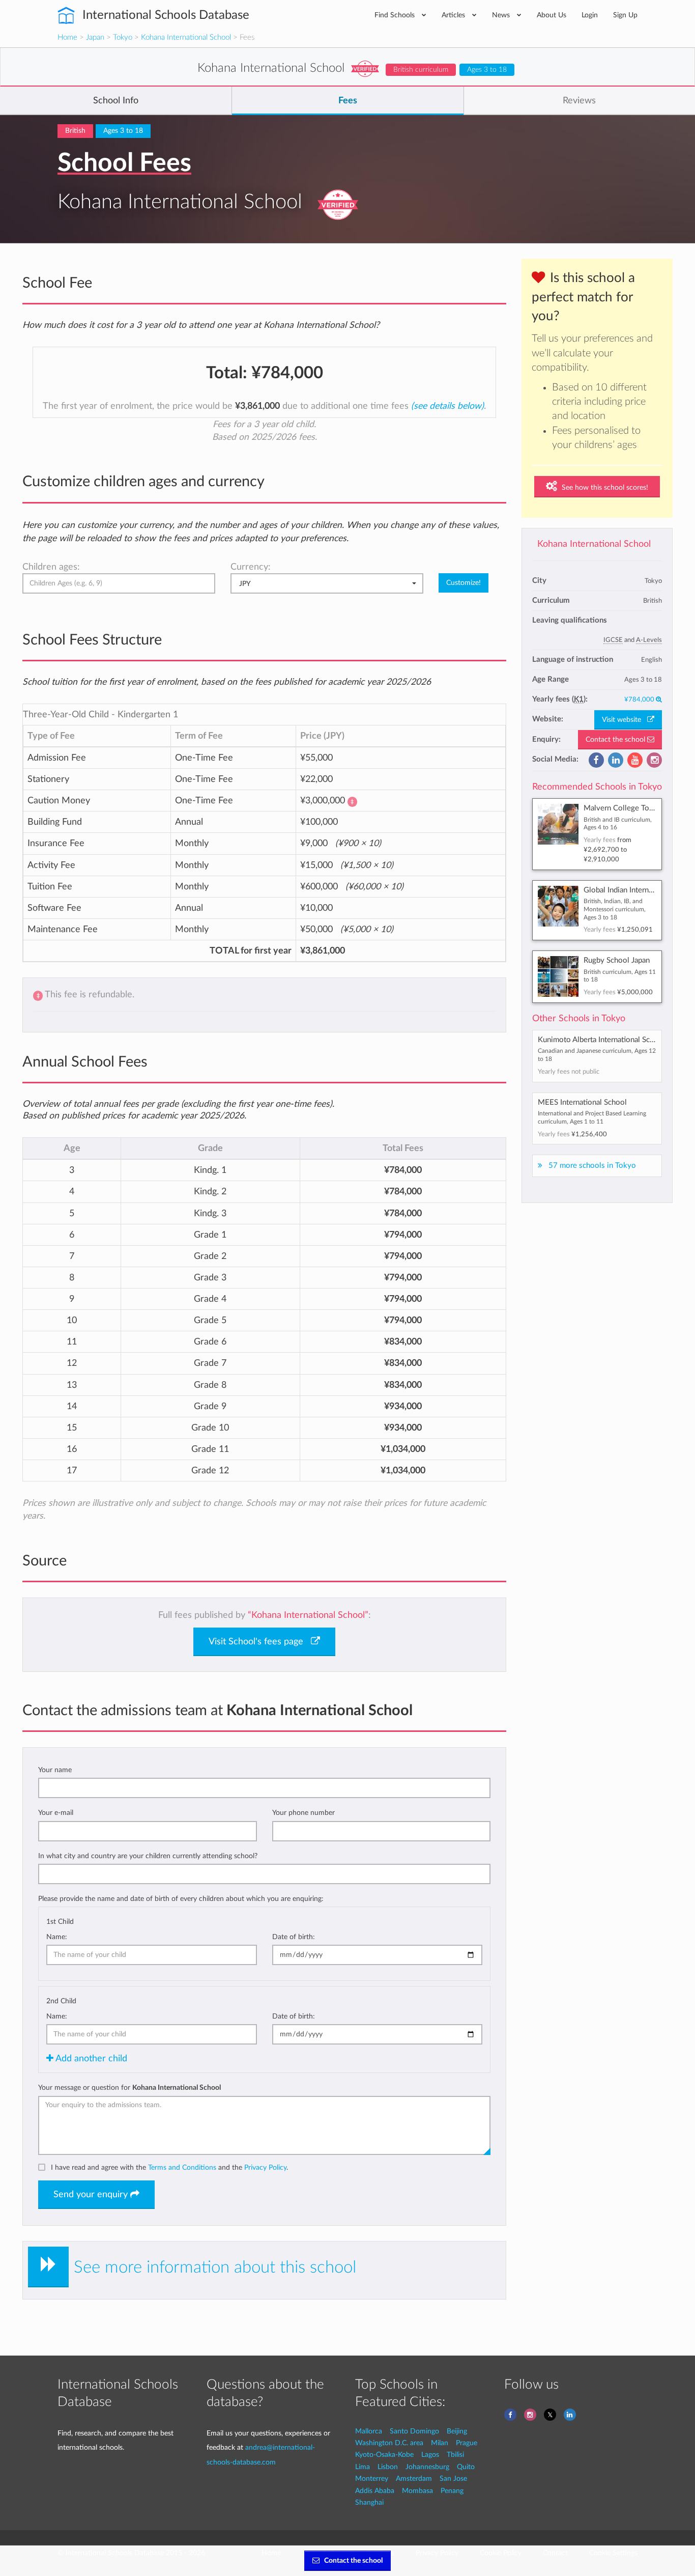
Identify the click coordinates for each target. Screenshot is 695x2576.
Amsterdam (414, 2479)
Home (67, 37)
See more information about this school (215, 2267)
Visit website (625, 720)
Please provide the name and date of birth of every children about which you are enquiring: (181, 1899)
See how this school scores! (604, 488)
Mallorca (369, 2431)
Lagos (430, 2455)
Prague (467, 2443)
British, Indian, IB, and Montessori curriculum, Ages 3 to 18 (615, 909)
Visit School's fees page (260, 1642)
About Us (552, 15)
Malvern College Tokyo (623, 808)
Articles (454, 15)
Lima (363, 2467)
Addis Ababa (375, 2491)
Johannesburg (427, 2467)
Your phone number (303, 1813)
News (502, 15)
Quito (466, 2467)
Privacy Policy (265, 2167)
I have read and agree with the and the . (169, 2167)
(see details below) (447, 406)
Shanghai (369, 2502)
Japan (95, 37)
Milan (440, 2443)
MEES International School (582, 1102)
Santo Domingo (414, 2431)
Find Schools (396, 15)
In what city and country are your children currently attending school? (148, 1856)
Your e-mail (56, 1813)
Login (590, 15)
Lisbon (388, 2467)
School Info (116, 101)
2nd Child (61, 2001)
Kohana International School (186, 37)
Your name (55, 1770)
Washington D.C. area (389, 2443)
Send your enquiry (92, 2195)
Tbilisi (455, 2455)
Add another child (90, 2059)
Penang (452, 2491)
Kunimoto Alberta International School (601, 1040)
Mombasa (417, 2491)
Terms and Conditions (182, 2167)
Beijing (457, 2431)
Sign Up (625, 15)
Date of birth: (294, 1937)
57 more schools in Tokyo (592, 1166)
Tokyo (123, 37)
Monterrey (372, 2479)
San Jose (453, 2479)
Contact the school (616, 740)
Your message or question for (129, 2088)
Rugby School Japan (617, 960)
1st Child (60, 1922)
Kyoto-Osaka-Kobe (384, 2455)
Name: (57, 1937)
